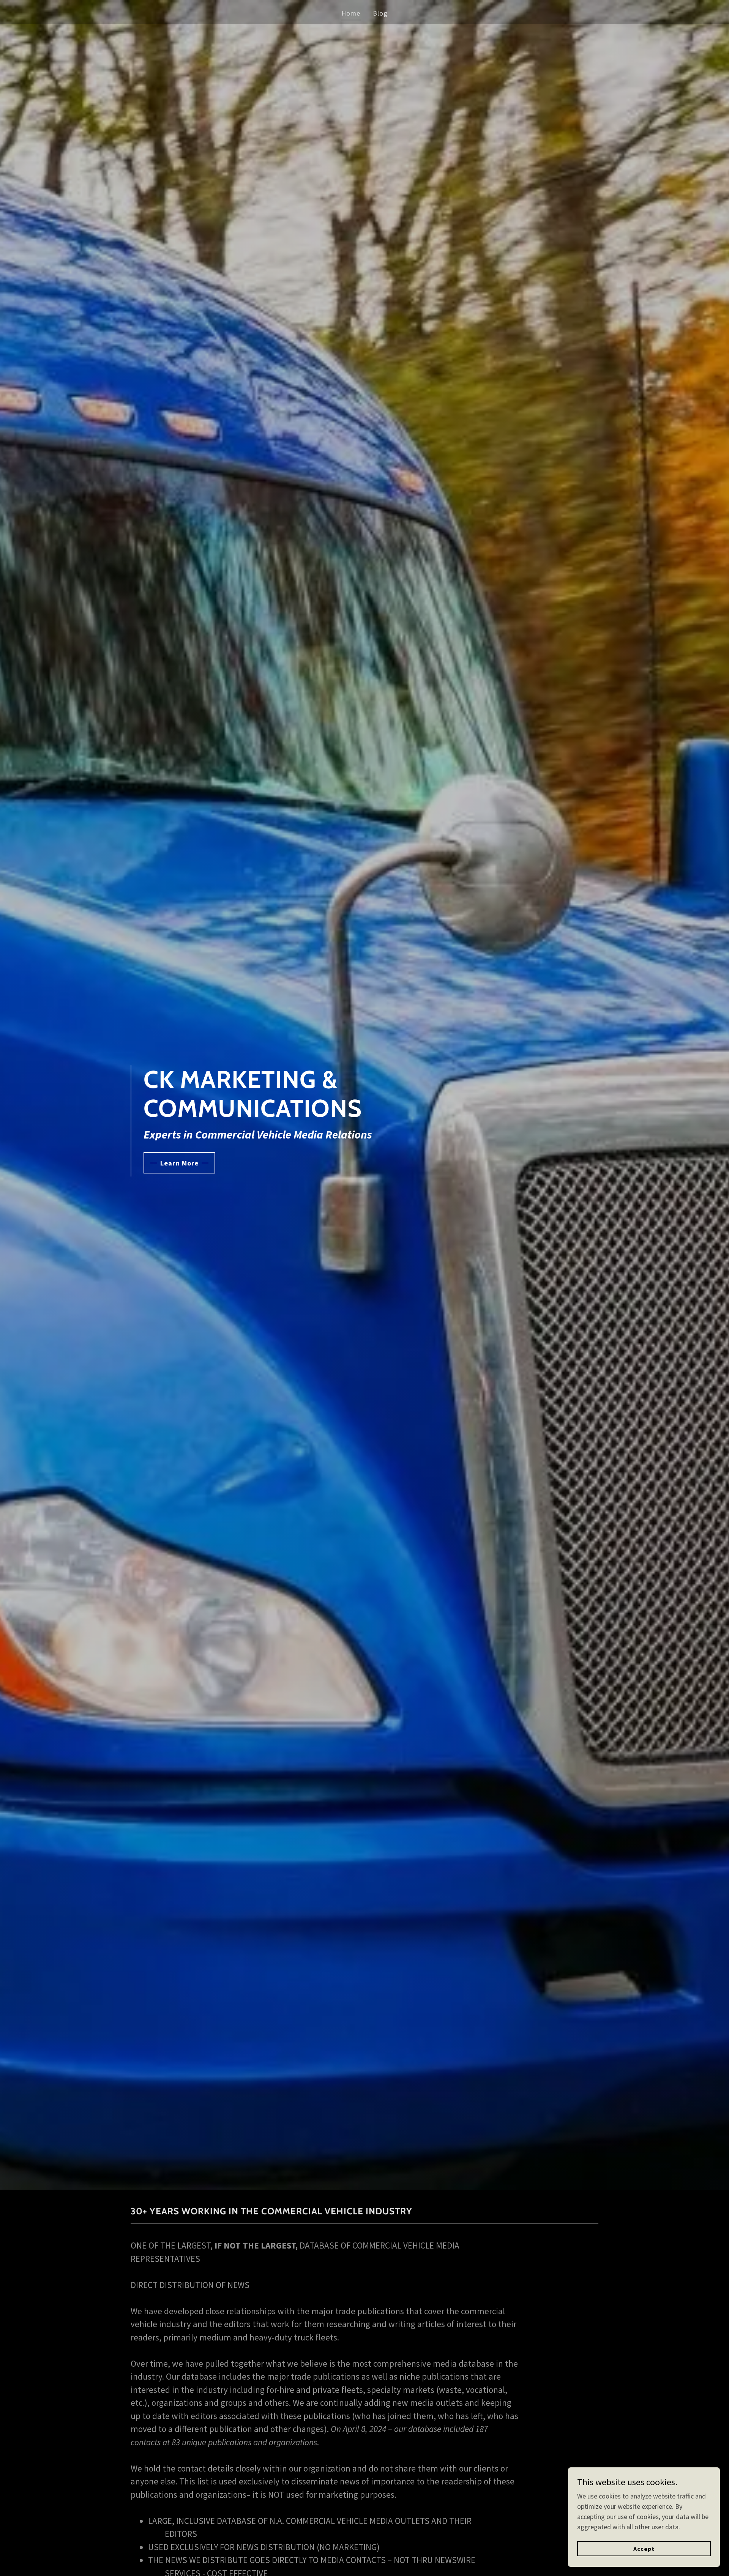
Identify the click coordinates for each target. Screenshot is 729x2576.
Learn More (179, 1163)
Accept (644, 2549)
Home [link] (351, 13)
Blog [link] (380, 13)
